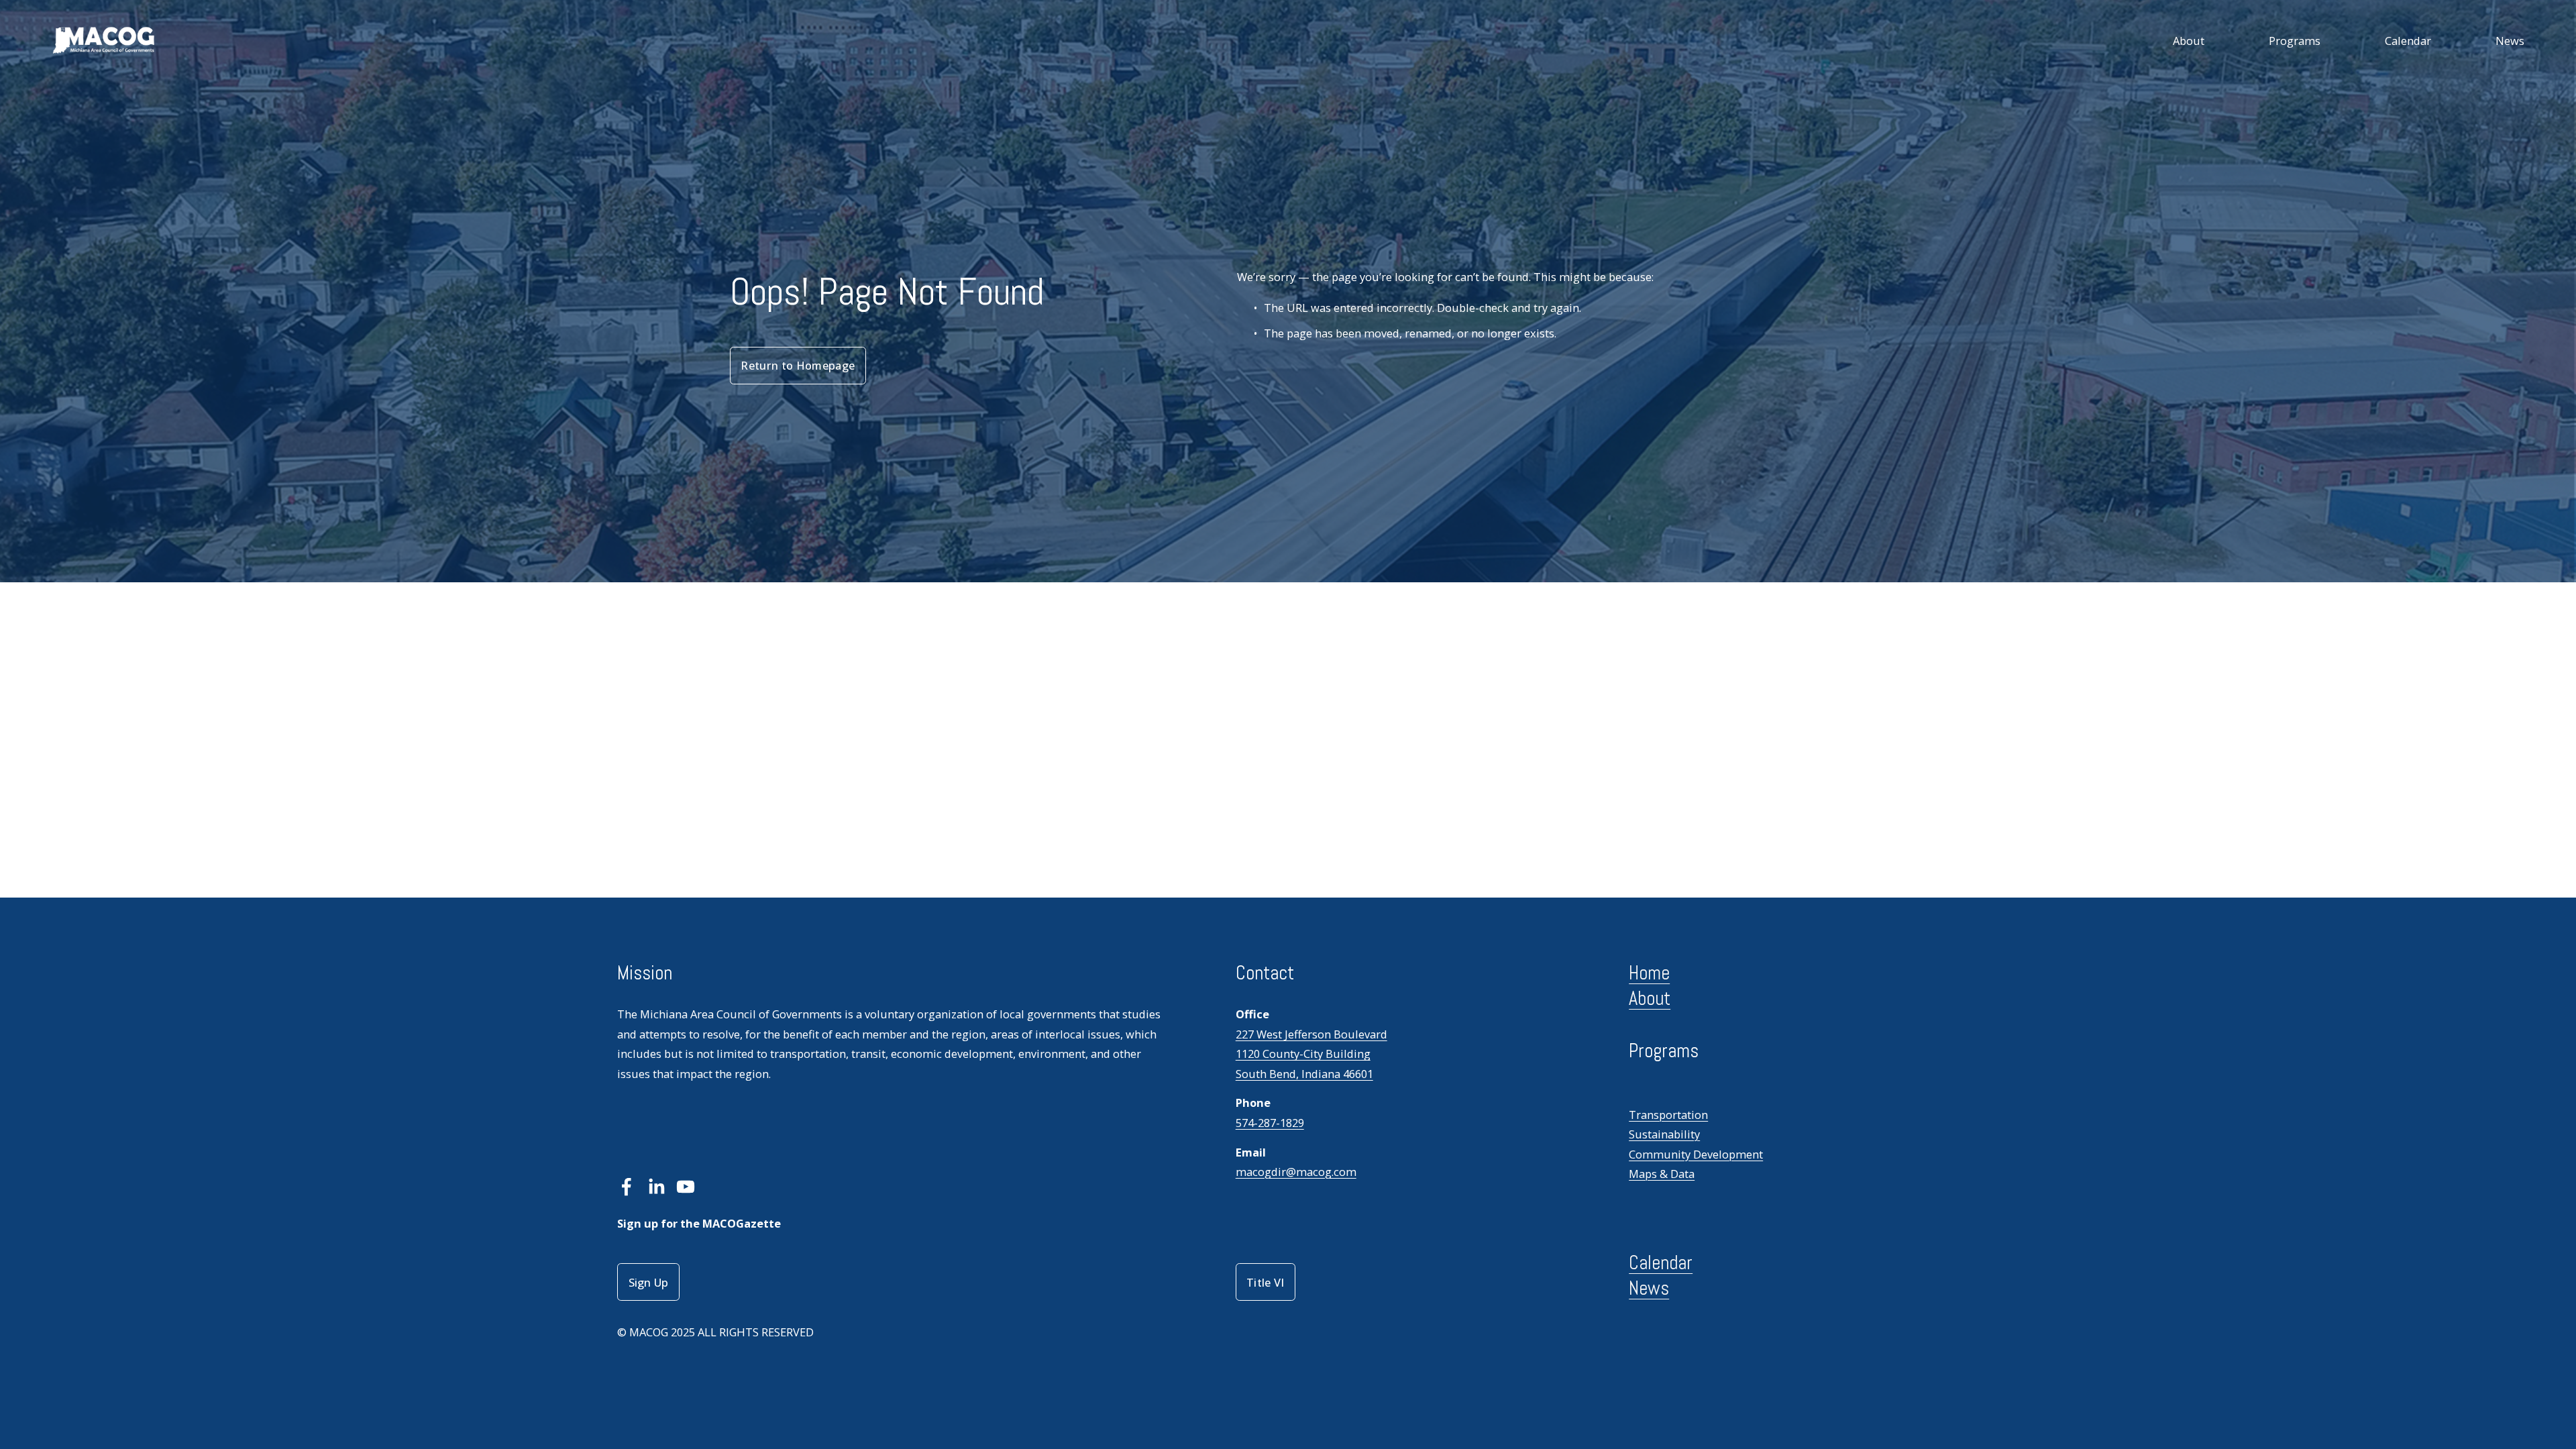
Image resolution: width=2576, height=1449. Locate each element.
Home (1649, 973)
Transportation (1668, 1115)
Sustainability (1664, 1134)
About (2189, 41)
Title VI (1266, 1282)
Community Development (1696, 1154)
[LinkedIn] (656, 1187)
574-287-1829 (1270, 1123)
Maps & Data (1662, 1174)
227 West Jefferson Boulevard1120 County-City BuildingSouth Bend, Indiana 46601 (1311, 1054)
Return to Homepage (798, 365)
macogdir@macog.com (1296, 1172)
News (2510, 41)
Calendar (2408, 41)
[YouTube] (686, 1187)
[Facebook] (627, 1187)
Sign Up (649, 1282)
